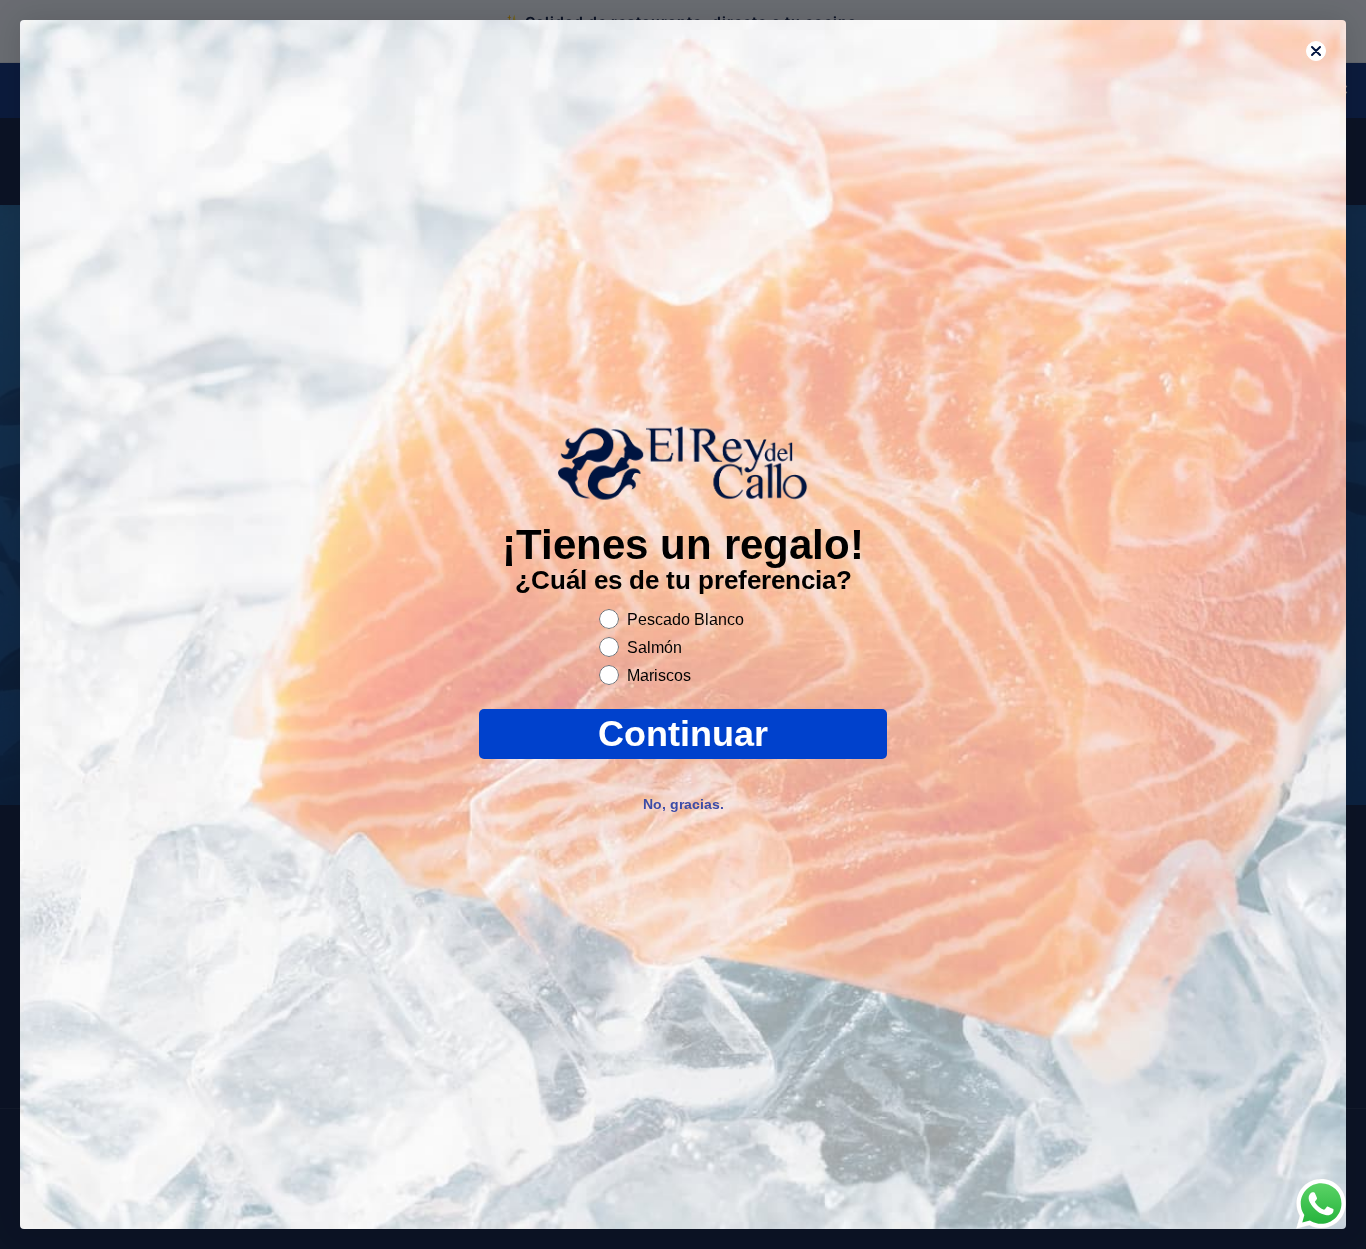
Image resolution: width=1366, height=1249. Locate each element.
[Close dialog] (1316, 51)
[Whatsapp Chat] (1321, 1204)
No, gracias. (683, 804)
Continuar (683, 733)
